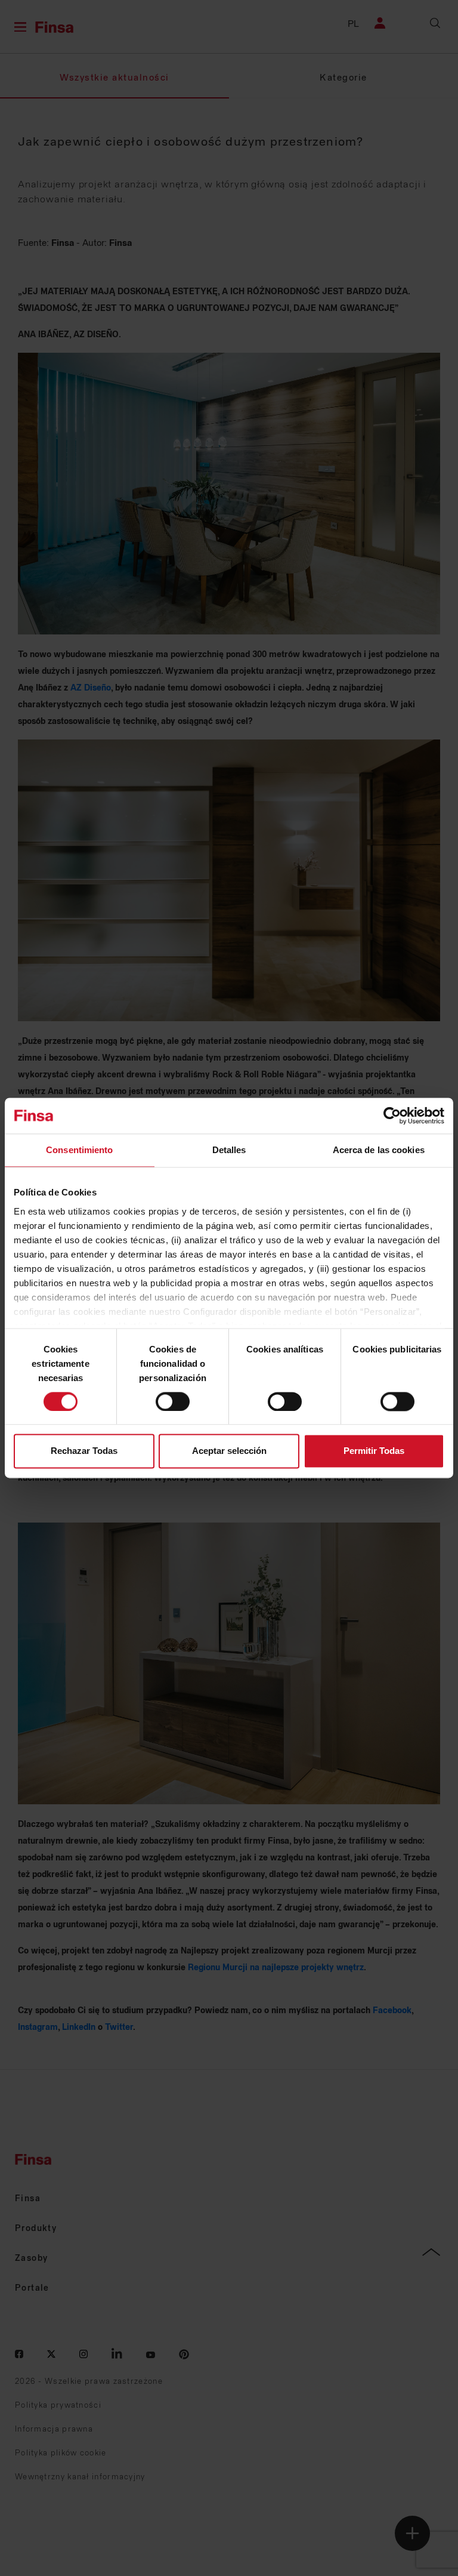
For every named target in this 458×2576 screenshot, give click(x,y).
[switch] (173, 1401)
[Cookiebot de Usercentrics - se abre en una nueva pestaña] (392, 1116)
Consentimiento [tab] (79, 1150)
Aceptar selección (229, 1451)
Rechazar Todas (84, 1451)
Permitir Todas (374, 1451)
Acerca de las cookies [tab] (379, 1150)
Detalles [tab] (229, 1150)
